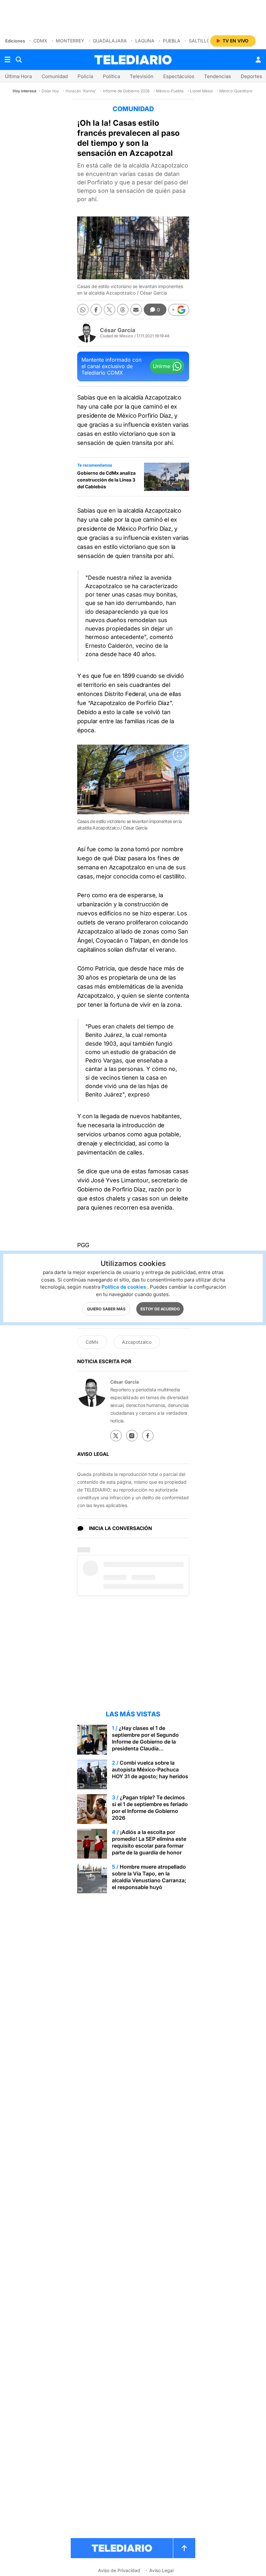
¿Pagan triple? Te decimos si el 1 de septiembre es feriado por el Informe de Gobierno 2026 (150, 1808)
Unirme (162, 366)
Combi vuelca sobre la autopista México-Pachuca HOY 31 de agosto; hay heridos (150, 1770)
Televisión (142, 76)
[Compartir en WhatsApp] (83, 310)
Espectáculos (179, 76)
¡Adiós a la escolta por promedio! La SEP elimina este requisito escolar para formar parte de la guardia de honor (149, 1842)
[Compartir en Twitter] (109, 310)
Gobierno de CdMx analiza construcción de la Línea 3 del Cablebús (106, 480)
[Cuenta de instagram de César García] (132, 1436)
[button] (179, 310)
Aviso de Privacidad (119, 2570)
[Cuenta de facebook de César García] (148, 1436)
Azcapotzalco (137, 1342)
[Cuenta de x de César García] (116, 1436)
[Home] (133, 60)
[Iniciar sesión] (258, 60)
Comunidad (55, 76)
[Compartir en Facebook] (96, 310)
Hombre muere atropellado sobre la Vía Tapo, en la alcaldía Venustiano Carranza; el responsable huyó (149, 1877)
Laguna (145, 41)
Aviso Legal (161, 2570)
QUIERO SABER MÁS (106, 1309)
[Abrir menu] (7, 60)
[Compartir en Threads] (123, 310)
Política (111, 76)
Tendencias (218, 76)
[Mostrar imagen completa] (179, 754)
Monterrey (70, 41)
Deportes (251, 76)
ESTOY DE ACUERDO (160, 1309)
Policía (85, 76)
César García (118, 330)
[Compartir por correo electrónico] (136, 310)
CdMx (40, 41)
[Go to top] (184, 2548)
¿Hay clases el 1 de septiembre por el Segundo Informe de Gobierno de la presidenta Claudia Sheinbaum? (145, 1742)
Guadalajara (110, 41)
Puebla (172, 41)
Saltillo (199, 41)
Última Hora (18, 76)
